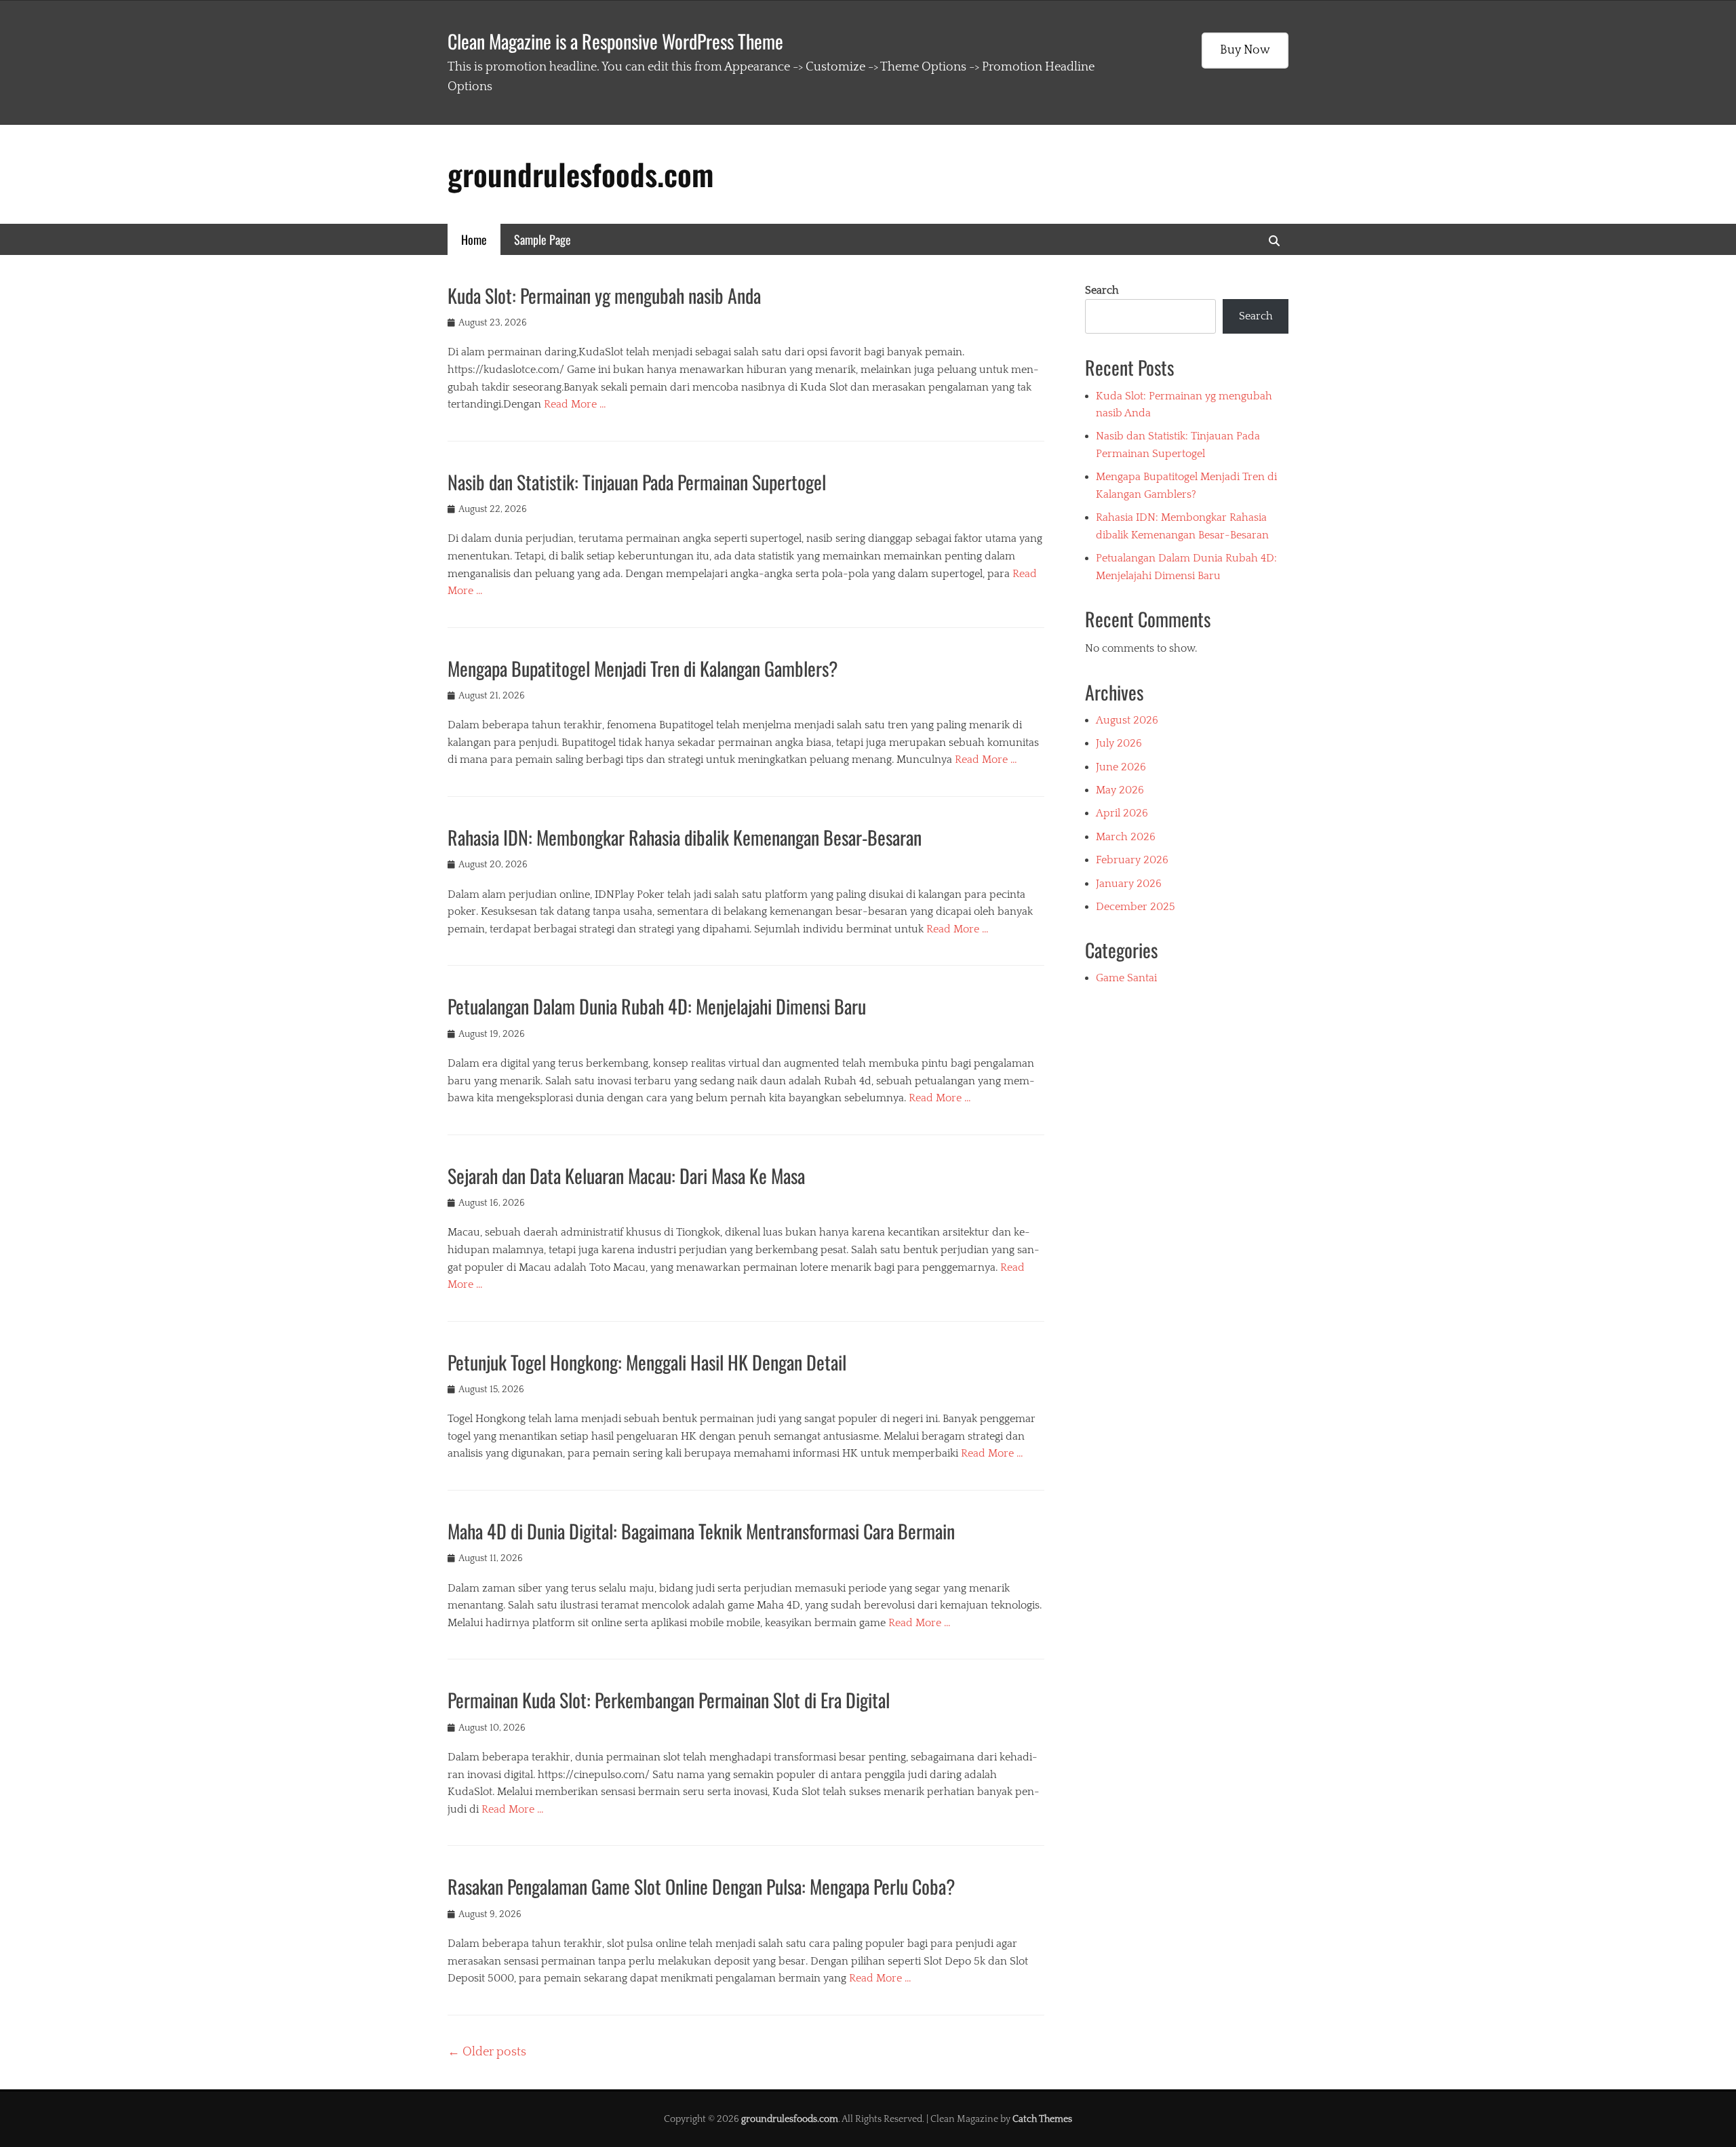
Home (474, 239)
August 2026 (1127, 720)
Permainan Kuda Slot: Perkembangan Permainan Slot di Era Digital (669, 1700)
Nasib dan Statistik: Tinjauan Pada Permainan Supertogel (637, 482)
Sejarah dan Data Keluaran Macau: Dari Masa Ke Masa (626, 1176)
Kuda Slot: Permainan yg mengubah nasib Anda (604, 295)
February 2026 (1132, 860)
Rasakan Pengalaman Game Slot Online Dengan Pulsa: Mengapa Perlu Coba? (702, 1886)
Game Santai (1126, 978)
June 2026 (1121, 767)
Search (1102, 290)
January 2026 (1129, 884)
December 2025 (1136, 907)
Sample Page (542, 239)
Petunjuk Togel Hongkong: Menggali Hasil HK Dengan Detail (647, 1362)
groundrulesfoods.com (580, 174)
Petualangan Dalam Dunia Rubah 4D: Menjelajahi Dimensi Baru (657, 1006)
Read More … (575, 404)
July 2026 (1119, 743)
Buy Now (1245, 50)
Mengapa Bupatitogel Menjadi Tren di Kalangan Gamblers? (643, 668)
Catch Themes (1042, 2119)
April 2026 (1122, 813)
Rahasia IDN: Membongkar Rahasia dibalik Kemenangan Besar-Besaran (685, 837)
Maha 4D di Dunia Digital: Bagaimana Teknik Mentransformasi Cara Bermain (701, 1531)
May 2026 (1120, 790)
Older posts (487, 2052)
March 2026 (1126, 837)
